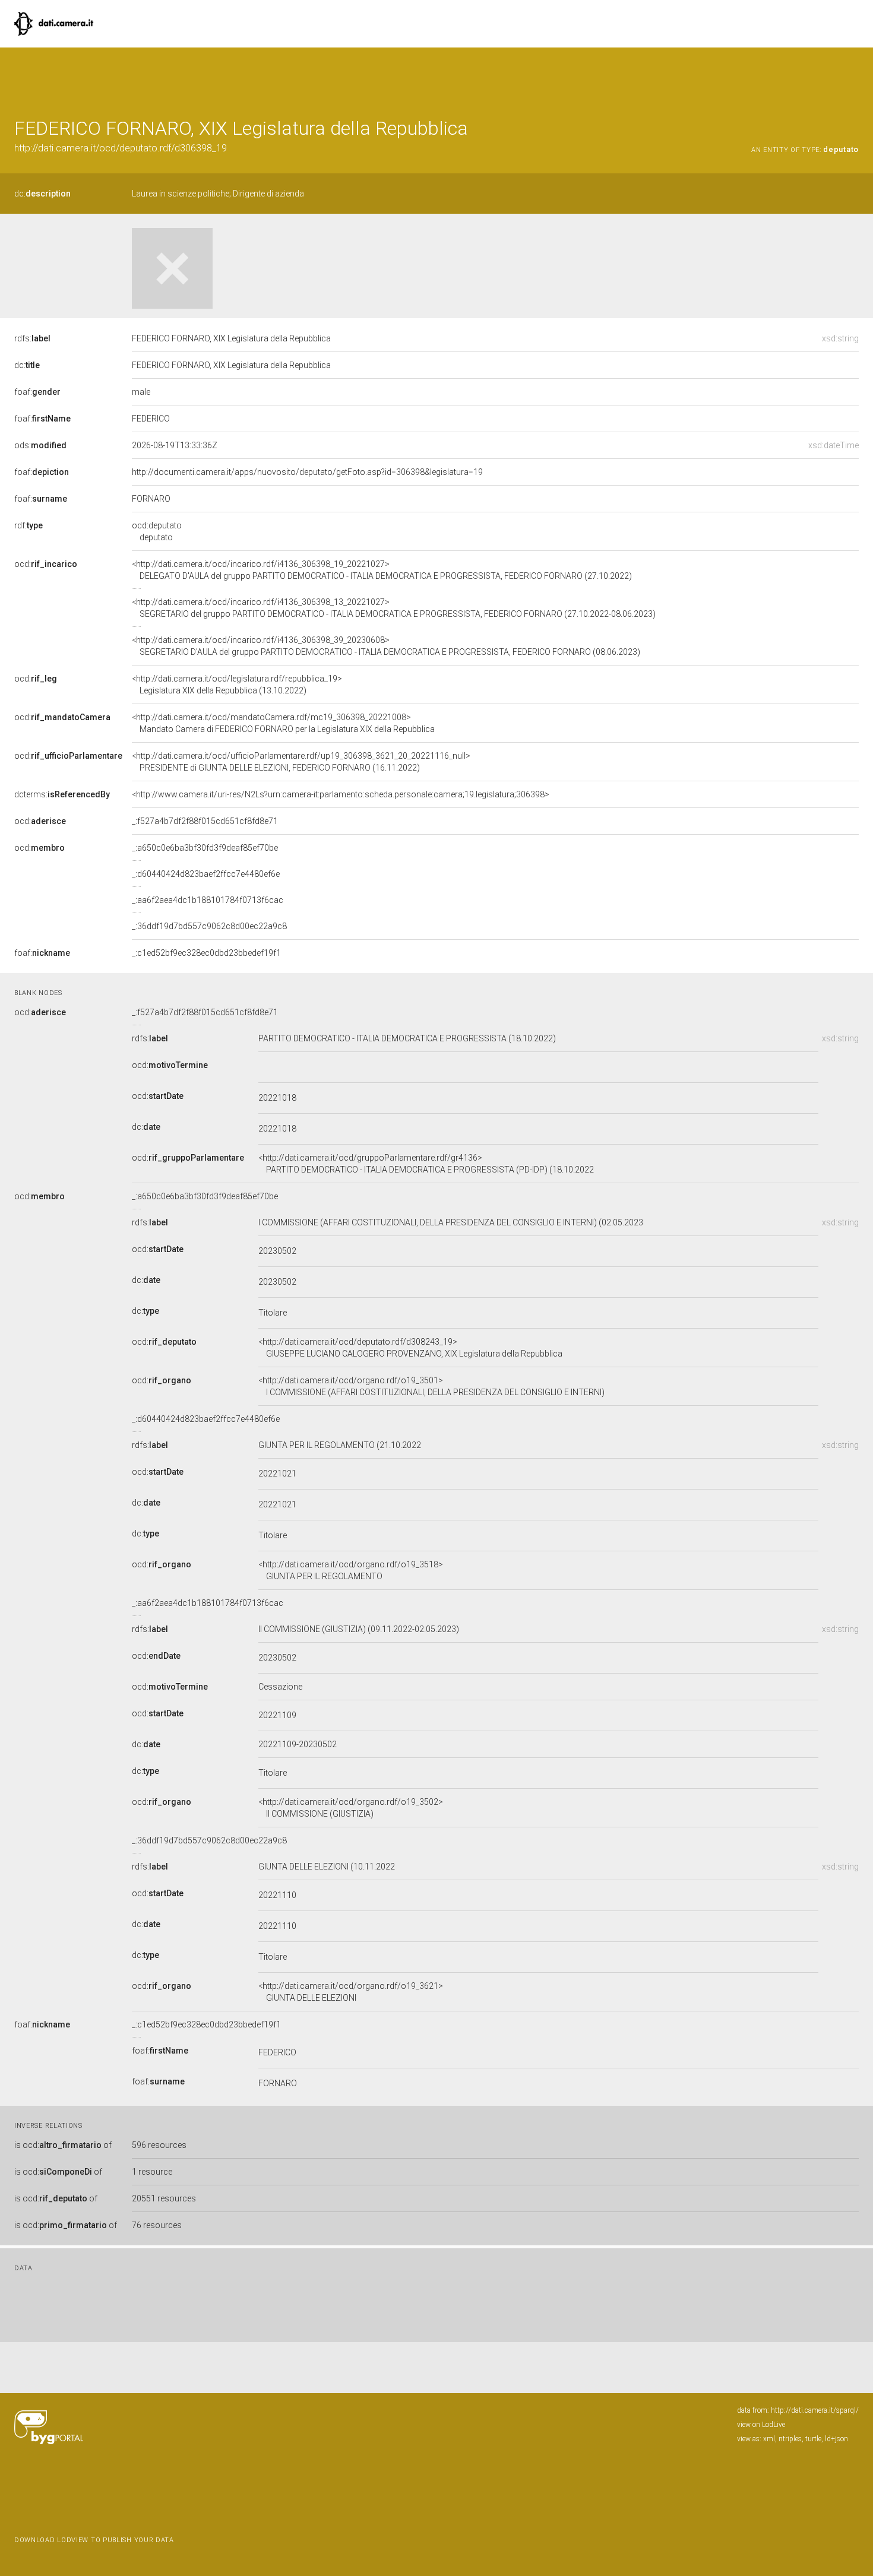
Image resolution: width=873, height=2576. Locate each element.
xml (769, 2439)
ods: (40, 445)
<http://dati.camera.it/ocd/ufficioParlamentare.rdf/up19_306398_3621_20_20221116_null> (301, 762)
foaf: (37, 392)
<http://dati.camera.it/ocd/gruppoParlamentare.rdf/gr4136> (426, 1164)
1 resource (152, 2172)
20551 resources (164, 2198)
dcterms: (62, 794)
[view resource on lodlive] (853, 77)
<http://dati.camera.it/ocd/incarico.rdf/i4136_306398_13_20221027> (394, 608)
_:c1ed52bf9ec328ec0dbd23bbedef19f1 (206, 953)
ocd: (46, 564)
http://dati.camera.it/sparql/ (815, 2410)
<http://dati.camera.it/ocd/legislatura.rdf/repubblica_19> (237, 685)
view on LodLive (761, 2425)
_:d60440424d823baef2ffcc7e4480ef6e (206, 874)
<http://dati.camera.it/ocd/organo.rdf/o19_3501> (431, 1386)
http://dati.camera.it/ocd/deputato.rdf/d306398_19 (121, 148)
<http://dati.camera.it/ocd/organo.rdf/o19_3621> (351, 1992)
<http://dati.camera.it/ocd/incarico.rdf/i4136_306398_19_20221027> (382, 570)
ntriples (790, 2439)
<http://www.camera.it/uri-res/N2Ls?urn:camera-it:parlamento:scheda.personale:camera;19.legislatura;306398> (341, 794)
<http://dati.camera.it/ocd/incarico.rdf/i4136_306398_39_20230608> (386, 646)
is (63, 2145)
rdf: (29, 525)
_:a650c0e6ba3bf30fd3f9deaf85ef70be (205, 848)
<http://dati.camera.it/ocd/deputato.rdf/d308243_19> (410, 1348)
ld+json (836, 2439)
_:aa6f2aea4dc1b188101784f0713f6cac (208, 900)
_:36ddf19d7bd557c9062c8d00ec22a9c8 (209, 926)
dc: (42, 194)
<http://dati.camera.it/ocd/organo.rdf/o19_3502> (351, 1808)
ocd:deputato (157, 531)
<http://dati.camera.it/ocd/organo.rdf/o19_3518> (351, 1570)
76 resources (157, 2225)
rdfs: (32, 338)
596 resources (159, 2145)
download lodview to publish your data (94, 2540)
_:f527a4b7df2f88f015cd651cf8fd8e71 (205, 821)
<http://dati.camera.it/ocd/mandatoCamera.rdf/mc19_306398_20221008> (283, 723)
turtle (813, 2439)
